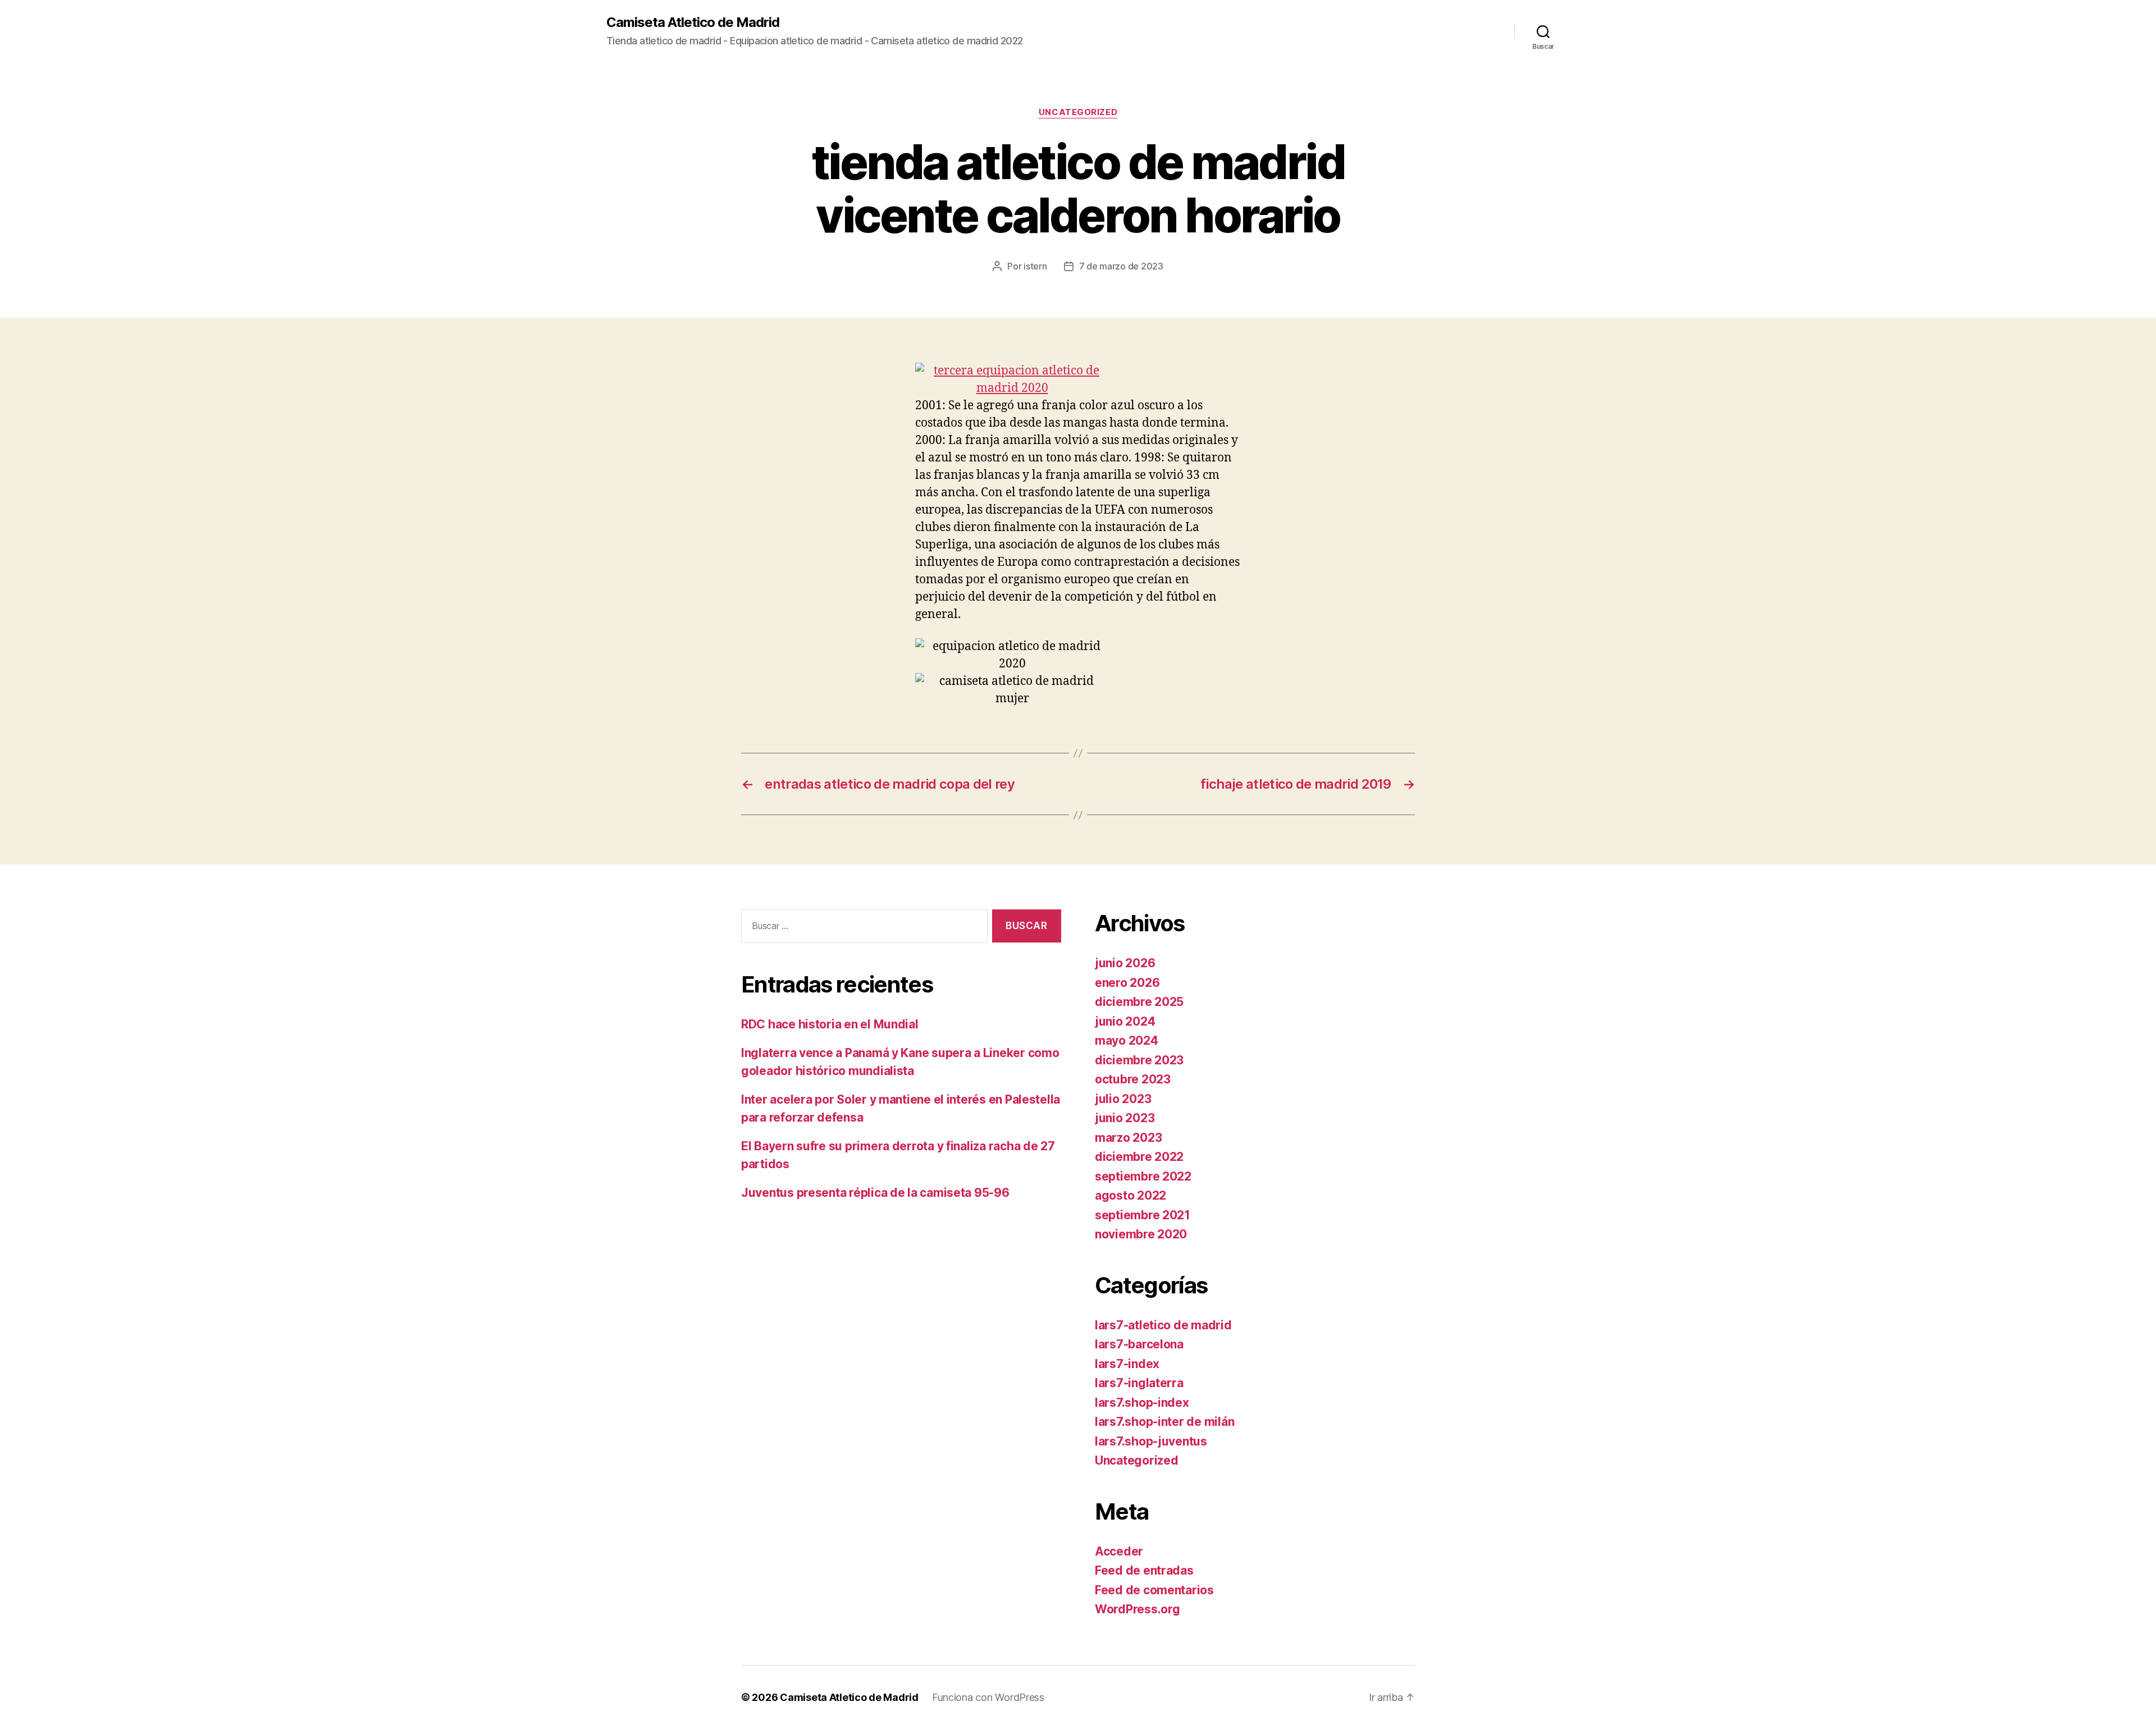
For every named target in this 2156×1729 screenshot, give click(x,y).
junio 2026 (1125, 963)
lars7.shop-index (1142, 1403)
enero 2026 (1127, 983)
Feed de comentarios (1154, 1590)
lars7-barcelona (1139, 1344)
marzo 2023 (1128, 1138)
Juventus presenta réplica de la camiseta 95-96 (875, 1193)
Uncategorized (1078, 112)
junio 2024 (1125, 1021)
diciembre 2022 (1139, 1157)
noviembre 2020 (1141, 1234)
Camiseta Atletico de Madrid (693, 22)
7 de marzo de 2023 (1121, 266)
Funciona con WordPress (988, 1697)
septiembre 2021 (1143, 1215)
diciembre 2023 (1139, 1060)
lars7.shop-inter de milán (1164, 1422)
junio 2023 (1125, 1118)
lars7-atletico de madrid (1163, 1325)
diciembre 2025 (1139, 1002)
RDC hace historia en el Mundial (830, 1024)
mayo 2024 (1127, 1040)
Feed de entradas (1144, 1570)
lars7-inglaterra (1139, 1383)
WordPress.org (1138, 1609)
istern (1035, 266)
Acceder (1119, 1551)
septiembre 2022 (1143, 1176)
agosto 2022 (1130, 1195)
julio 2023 (1123, 1099)
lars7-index (1127, 1364)
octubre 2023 (1133, 1079)
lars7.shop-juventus (1151, 1441)
